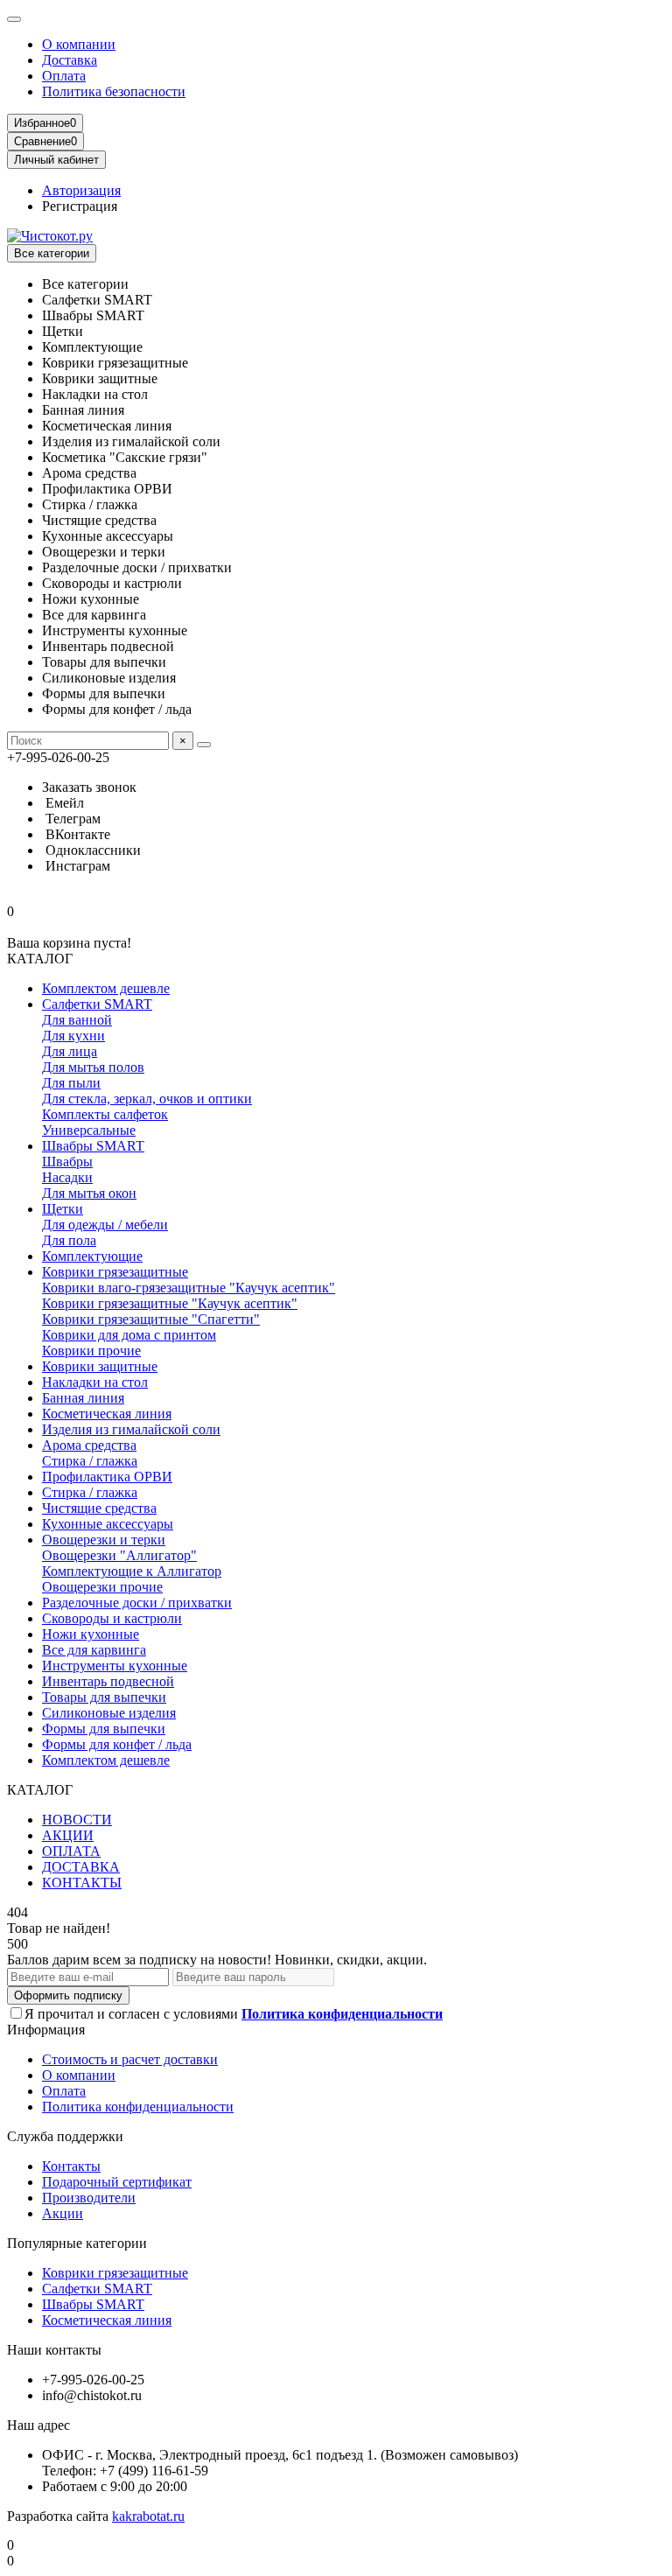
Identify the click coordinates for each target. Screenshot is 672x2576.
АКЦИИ (68, 1835)
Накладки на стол (95, 1382)
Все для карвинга (94, 1650)
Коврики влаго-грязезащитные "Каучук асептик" (189, 1288)
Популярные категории (77, 2243)
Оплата (64, 76)
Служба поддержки (65, 2136)
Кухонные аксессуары (108, 1524)
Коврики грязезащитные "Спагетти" (151, 1319)
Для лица (70, 1051)
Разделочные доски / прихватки (137, 1603)
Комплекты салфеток (105, 1114)
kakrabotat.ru (148, 2516)
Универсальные (89, 1130)
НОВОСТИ (77, 1820)
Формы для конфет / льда (117, 1744)
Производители (89, 2198)
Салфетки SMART (97, 1004)
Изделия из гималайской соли (131, 1429)
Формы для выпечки (104, 1729)
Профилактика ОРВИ (107, 1477)
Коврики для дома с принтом (129, 1335)
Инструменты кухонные (115, 1666)
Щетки (63, 1209)
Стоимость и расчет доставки (130, 2059)
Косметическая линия (107, 1414)
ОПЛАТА (71, 1851)
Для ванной (77, 1020)
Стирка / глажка (90, 1461)
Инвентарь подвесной (108, 1681)
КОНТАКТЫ (82, 1883)
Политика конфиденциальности (138, 2107)
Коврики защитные (100, 1366)
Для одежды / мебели (105, 1225)
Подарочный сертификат (117, 2182)
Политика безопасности (114, 91)
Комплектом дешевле (106, 988)
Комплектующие (92, 1256)
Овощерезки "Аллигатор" (119, 1555)
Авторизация (81, 190)
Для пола (69, 1240)
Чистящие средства (99, 1508)
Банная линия (83, 1398)
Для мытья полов (93, 1067)
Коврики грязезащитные (115, 1272)
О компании (79, 44)
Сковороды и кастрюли (112, 1618)
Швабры (67, 1162)
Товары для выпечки (104, 1697)
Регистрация (80, 206)
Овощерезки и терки (104, 1540)
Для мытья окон (89, 1193)
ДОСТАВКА (81, 1867)
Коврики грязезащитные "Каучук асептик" (170, 1303)
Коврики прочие (91, 1351)
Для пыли (71, 1083)
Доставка (70, 60)
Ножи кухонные (91, 1634)
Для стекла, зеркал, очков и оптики (147, 1099)
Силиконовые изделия (109, 1713)
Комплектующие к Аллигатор (132, 1571)
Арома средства (89, 1445)
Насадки (67, 1177)
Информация (46, 2030)
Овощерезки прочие (102, 1587)
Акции (63, 2213)
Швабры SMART (93, 1146)
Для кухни (73, 1036)
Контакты (71, 2166)
